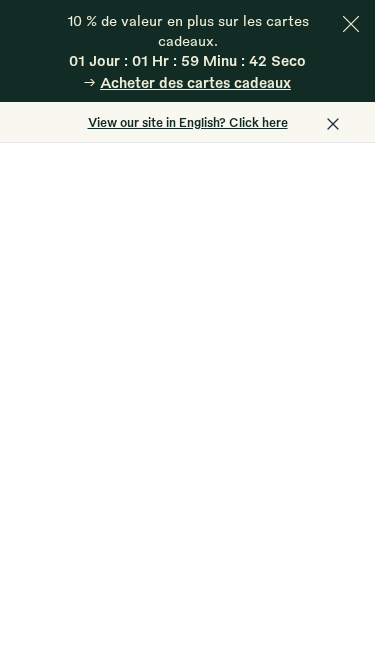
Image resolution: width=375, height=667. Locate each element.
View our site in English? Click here (188, 122)
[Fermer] (351, 24)
